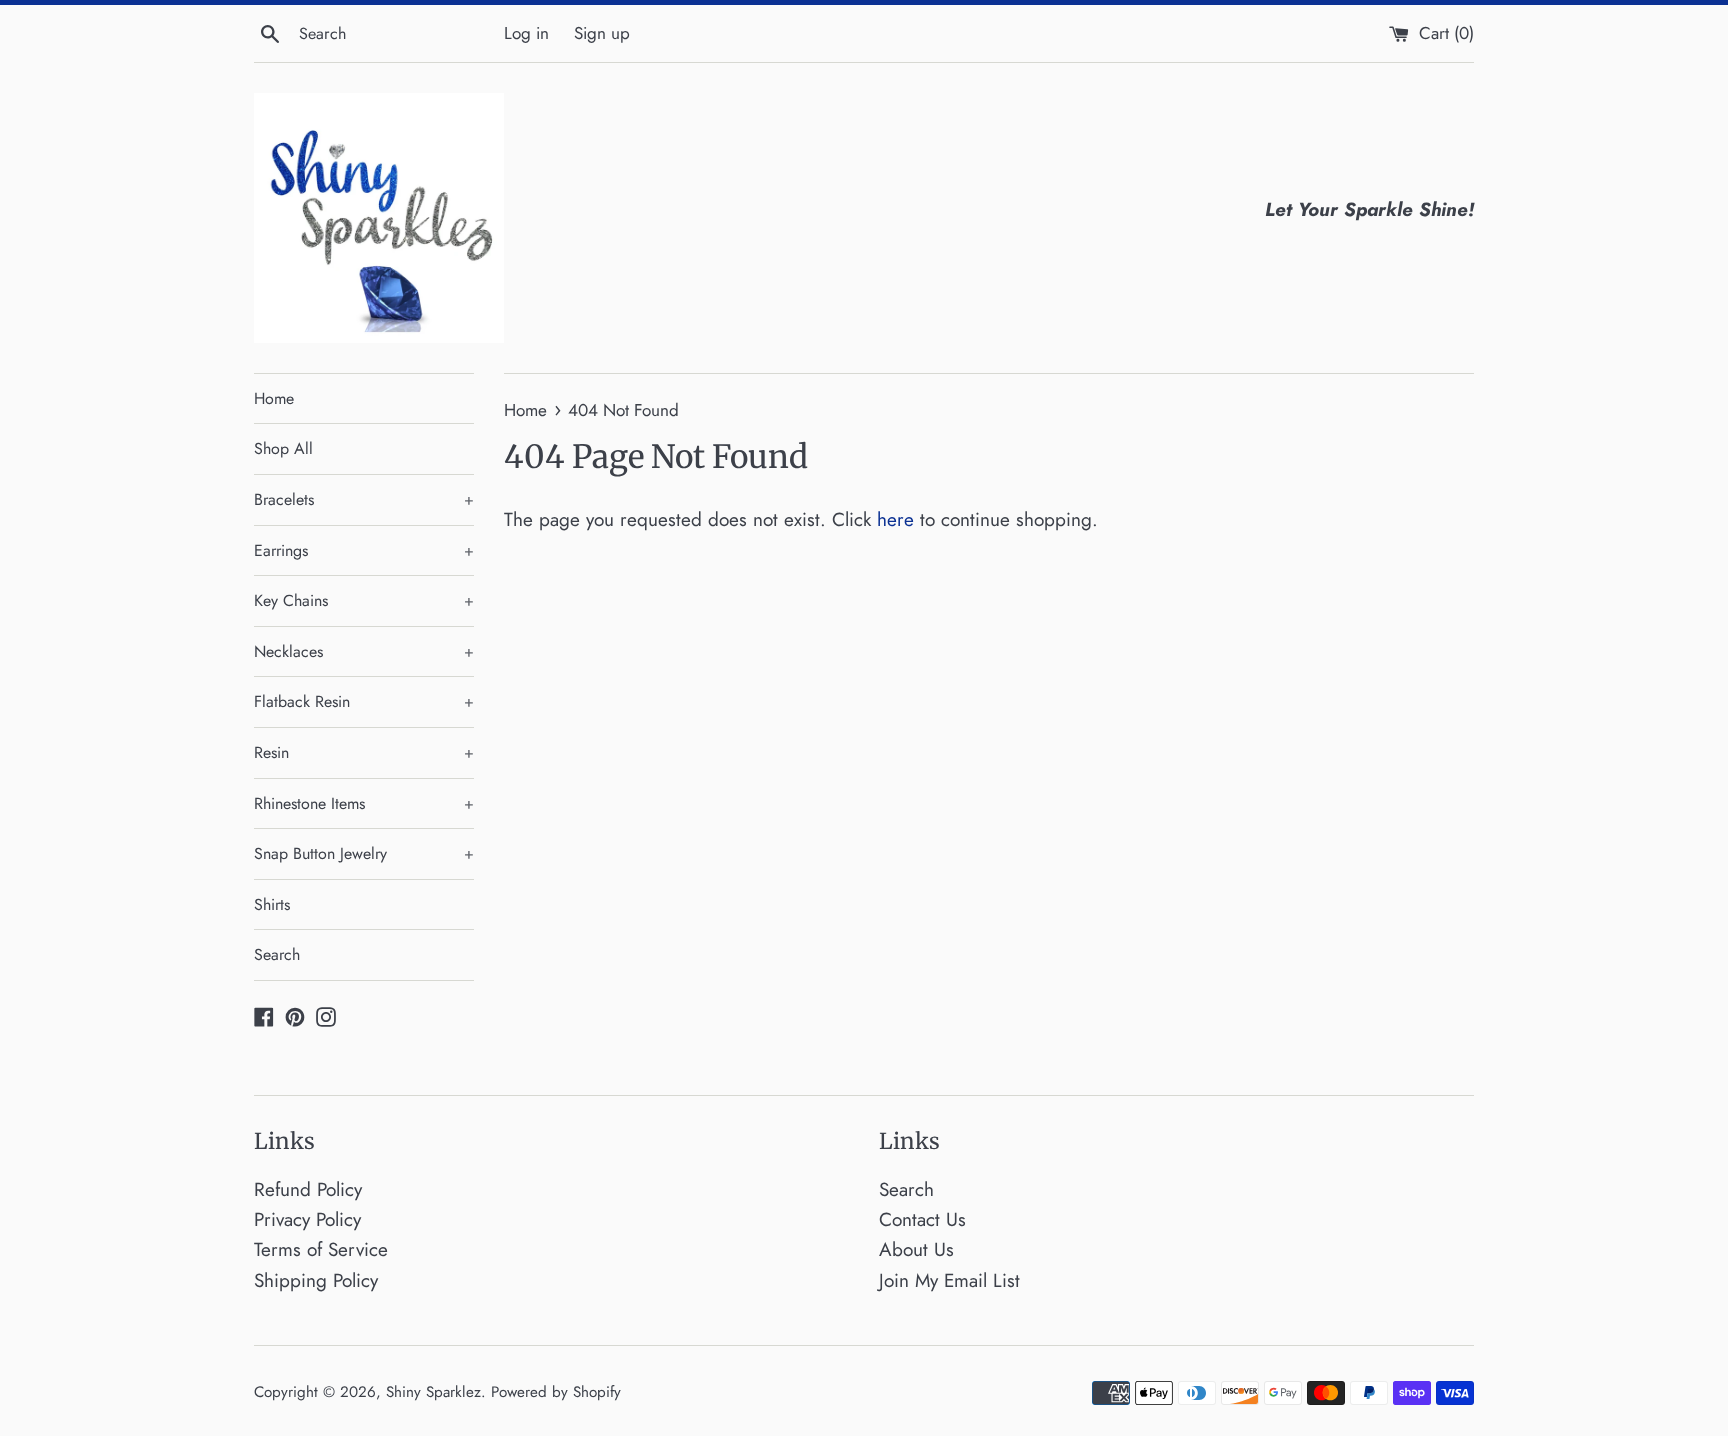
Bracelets (364, 499)
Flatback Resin (364, 701)
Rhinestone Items (364, 803)
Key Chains (364, 600)
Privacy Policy (307, 1219)
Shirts (272, 904)
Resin (364, 752)
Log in (526, 33)
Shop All (283, 448)
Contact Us (922, 1219)
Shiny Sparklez (433, 1392)
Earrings (364, 550)
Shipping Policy (316, 1280)
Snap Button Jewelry (364, 853)
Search (277, 954)
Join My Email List (949, 1280)
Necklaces (364, 651)
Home (274, 398)
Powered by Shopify (556, 1392)
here (895, 519)
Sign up (602, 33)
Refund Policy (308, 1189)
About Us (916, 1249)
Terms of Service (321, 1249)
